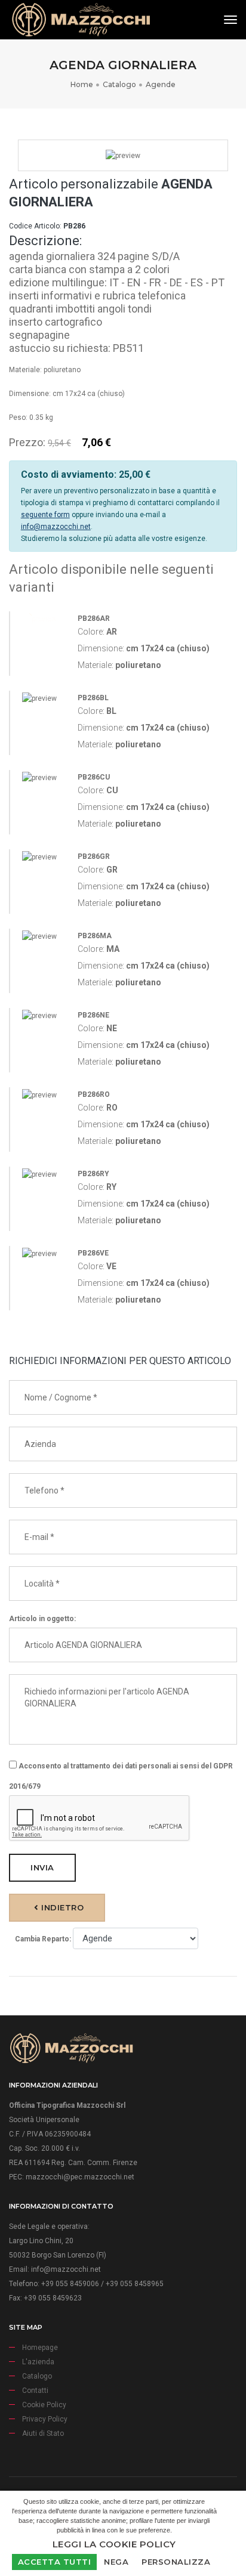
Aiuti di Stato (43, 2433)
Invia (42, 1867)
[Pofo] (81, 20)
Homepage (40, 2348)
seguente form (45, 515)
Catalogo (119, 84)
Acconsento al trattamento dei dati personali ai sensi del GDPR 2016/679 (121, 1776)
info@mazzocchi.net (56, 527)
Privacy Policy (45, 2419)
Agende (161, 84)
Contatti (35, 2391)
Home (82, 84)
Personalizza (176, 2562)
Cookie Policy (44, 2405)
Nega (116, 2562)
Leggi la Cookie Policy (114, 2544)
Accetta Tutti (55, 2562)
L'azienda (38, 2362)
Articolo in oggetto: (42, 1619)
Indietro (61, 1907)
